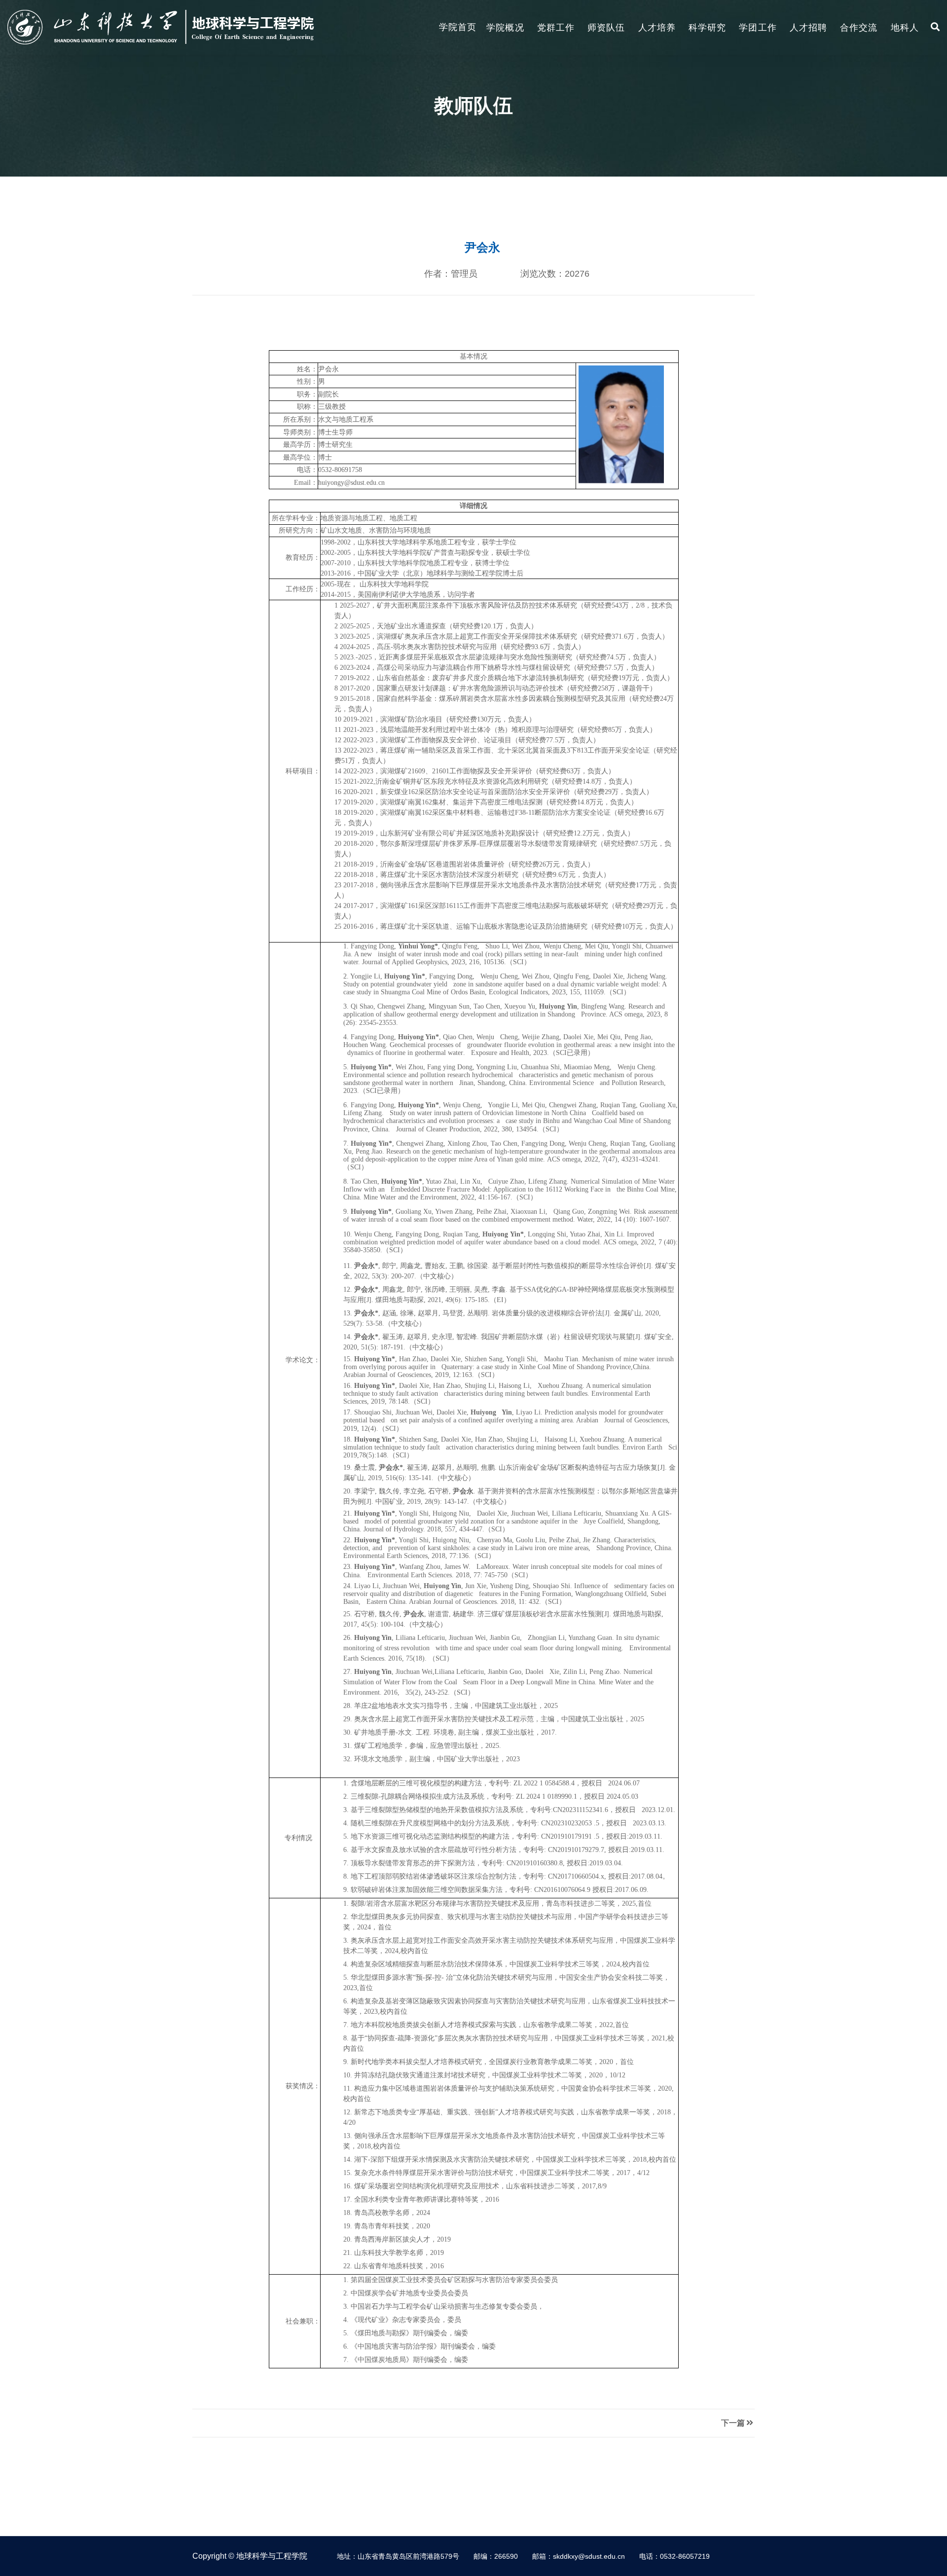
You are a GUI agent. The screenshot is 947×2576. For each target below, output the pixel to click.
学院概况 (505, 28)
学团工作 (758, 28)
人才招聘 (808, 28)
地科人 (905, 28)
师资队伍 (606, 28)
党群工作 (556, 28)
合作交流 (859, 28)
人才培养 (657, 28)
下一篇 (733, 2423)
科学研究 (707, 28)
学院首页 (458, 27)
